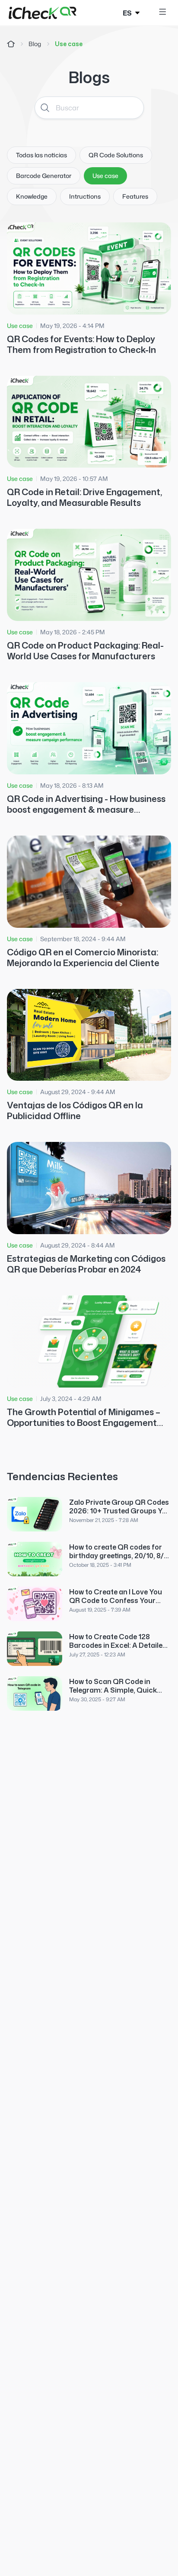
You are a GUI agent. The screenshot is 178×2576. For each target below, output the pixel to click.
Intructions (85, 196)
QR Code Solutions (116, 155)
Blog (35, 44)
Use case (105, 176)
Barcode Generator (44, 176)
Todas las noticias (41, 155)
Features (135, 196)
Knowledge (32, 196)
